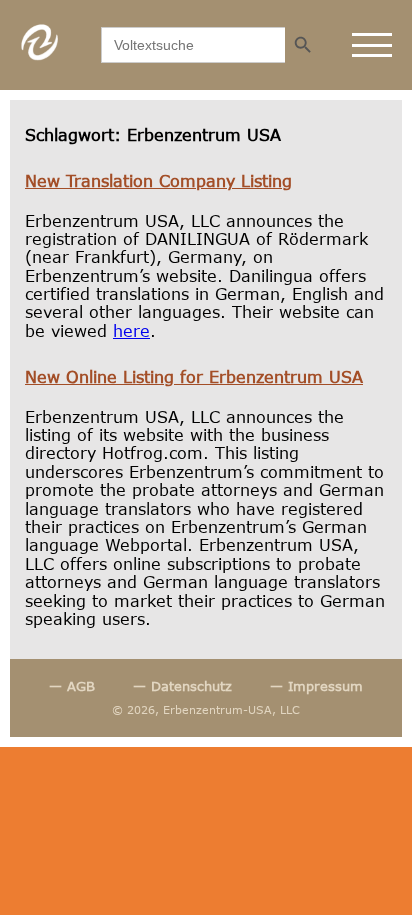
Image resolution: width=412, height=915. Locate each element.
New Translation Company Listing (158, 180)
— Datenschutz (182, 686)
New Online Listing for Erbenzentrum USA (194, 376)
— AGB (72, 686)
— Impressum (316, 686)
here (131, 330)
